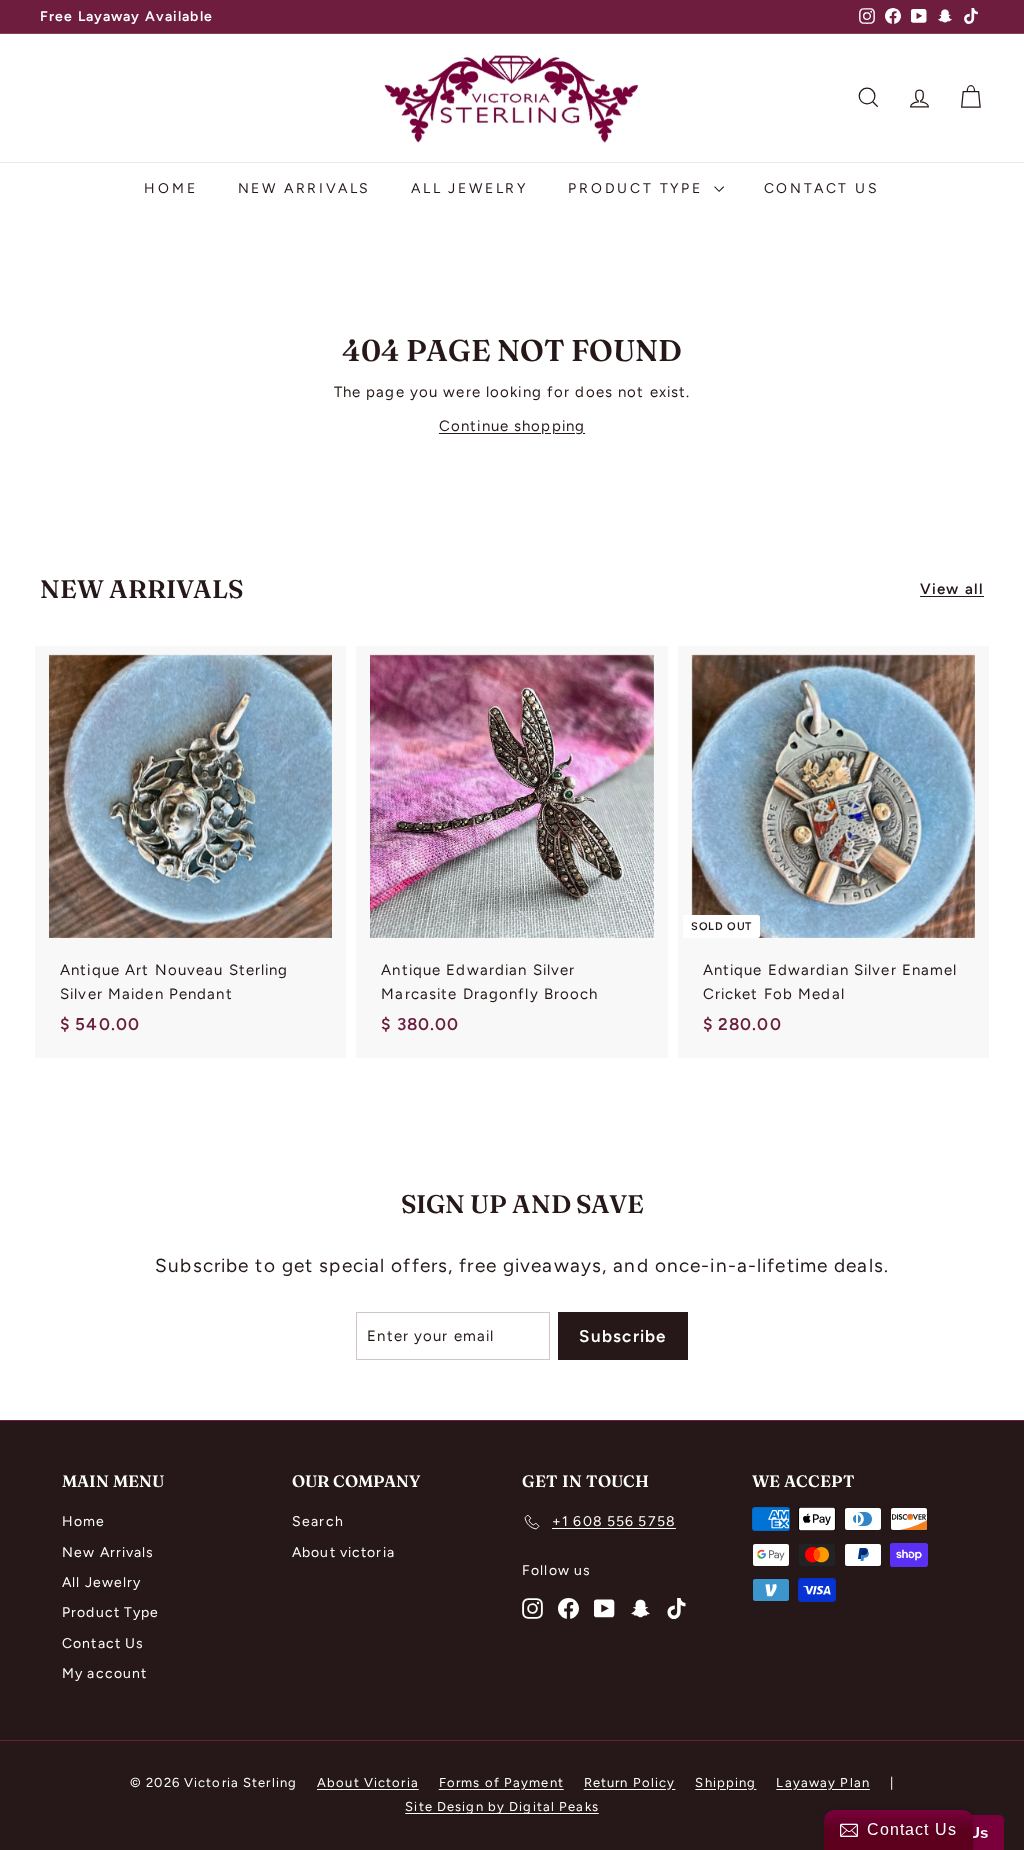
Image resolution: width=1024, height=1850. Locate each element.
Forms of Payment (501, 1782)
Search (318, 1521)
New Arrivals (305, 188)
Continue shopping (512, 426)
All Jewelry (469, 188)
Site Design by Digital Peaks (502, 1806)
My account (104, 1673)
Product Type (638, 188)
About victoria (343, 1552)
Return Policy (630, 1782)
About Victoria (368, 1782)
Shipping (725, 1782)
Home (170, 188)
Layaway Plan (823, 1782)
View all (952, 589)
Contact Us (822, 188)
